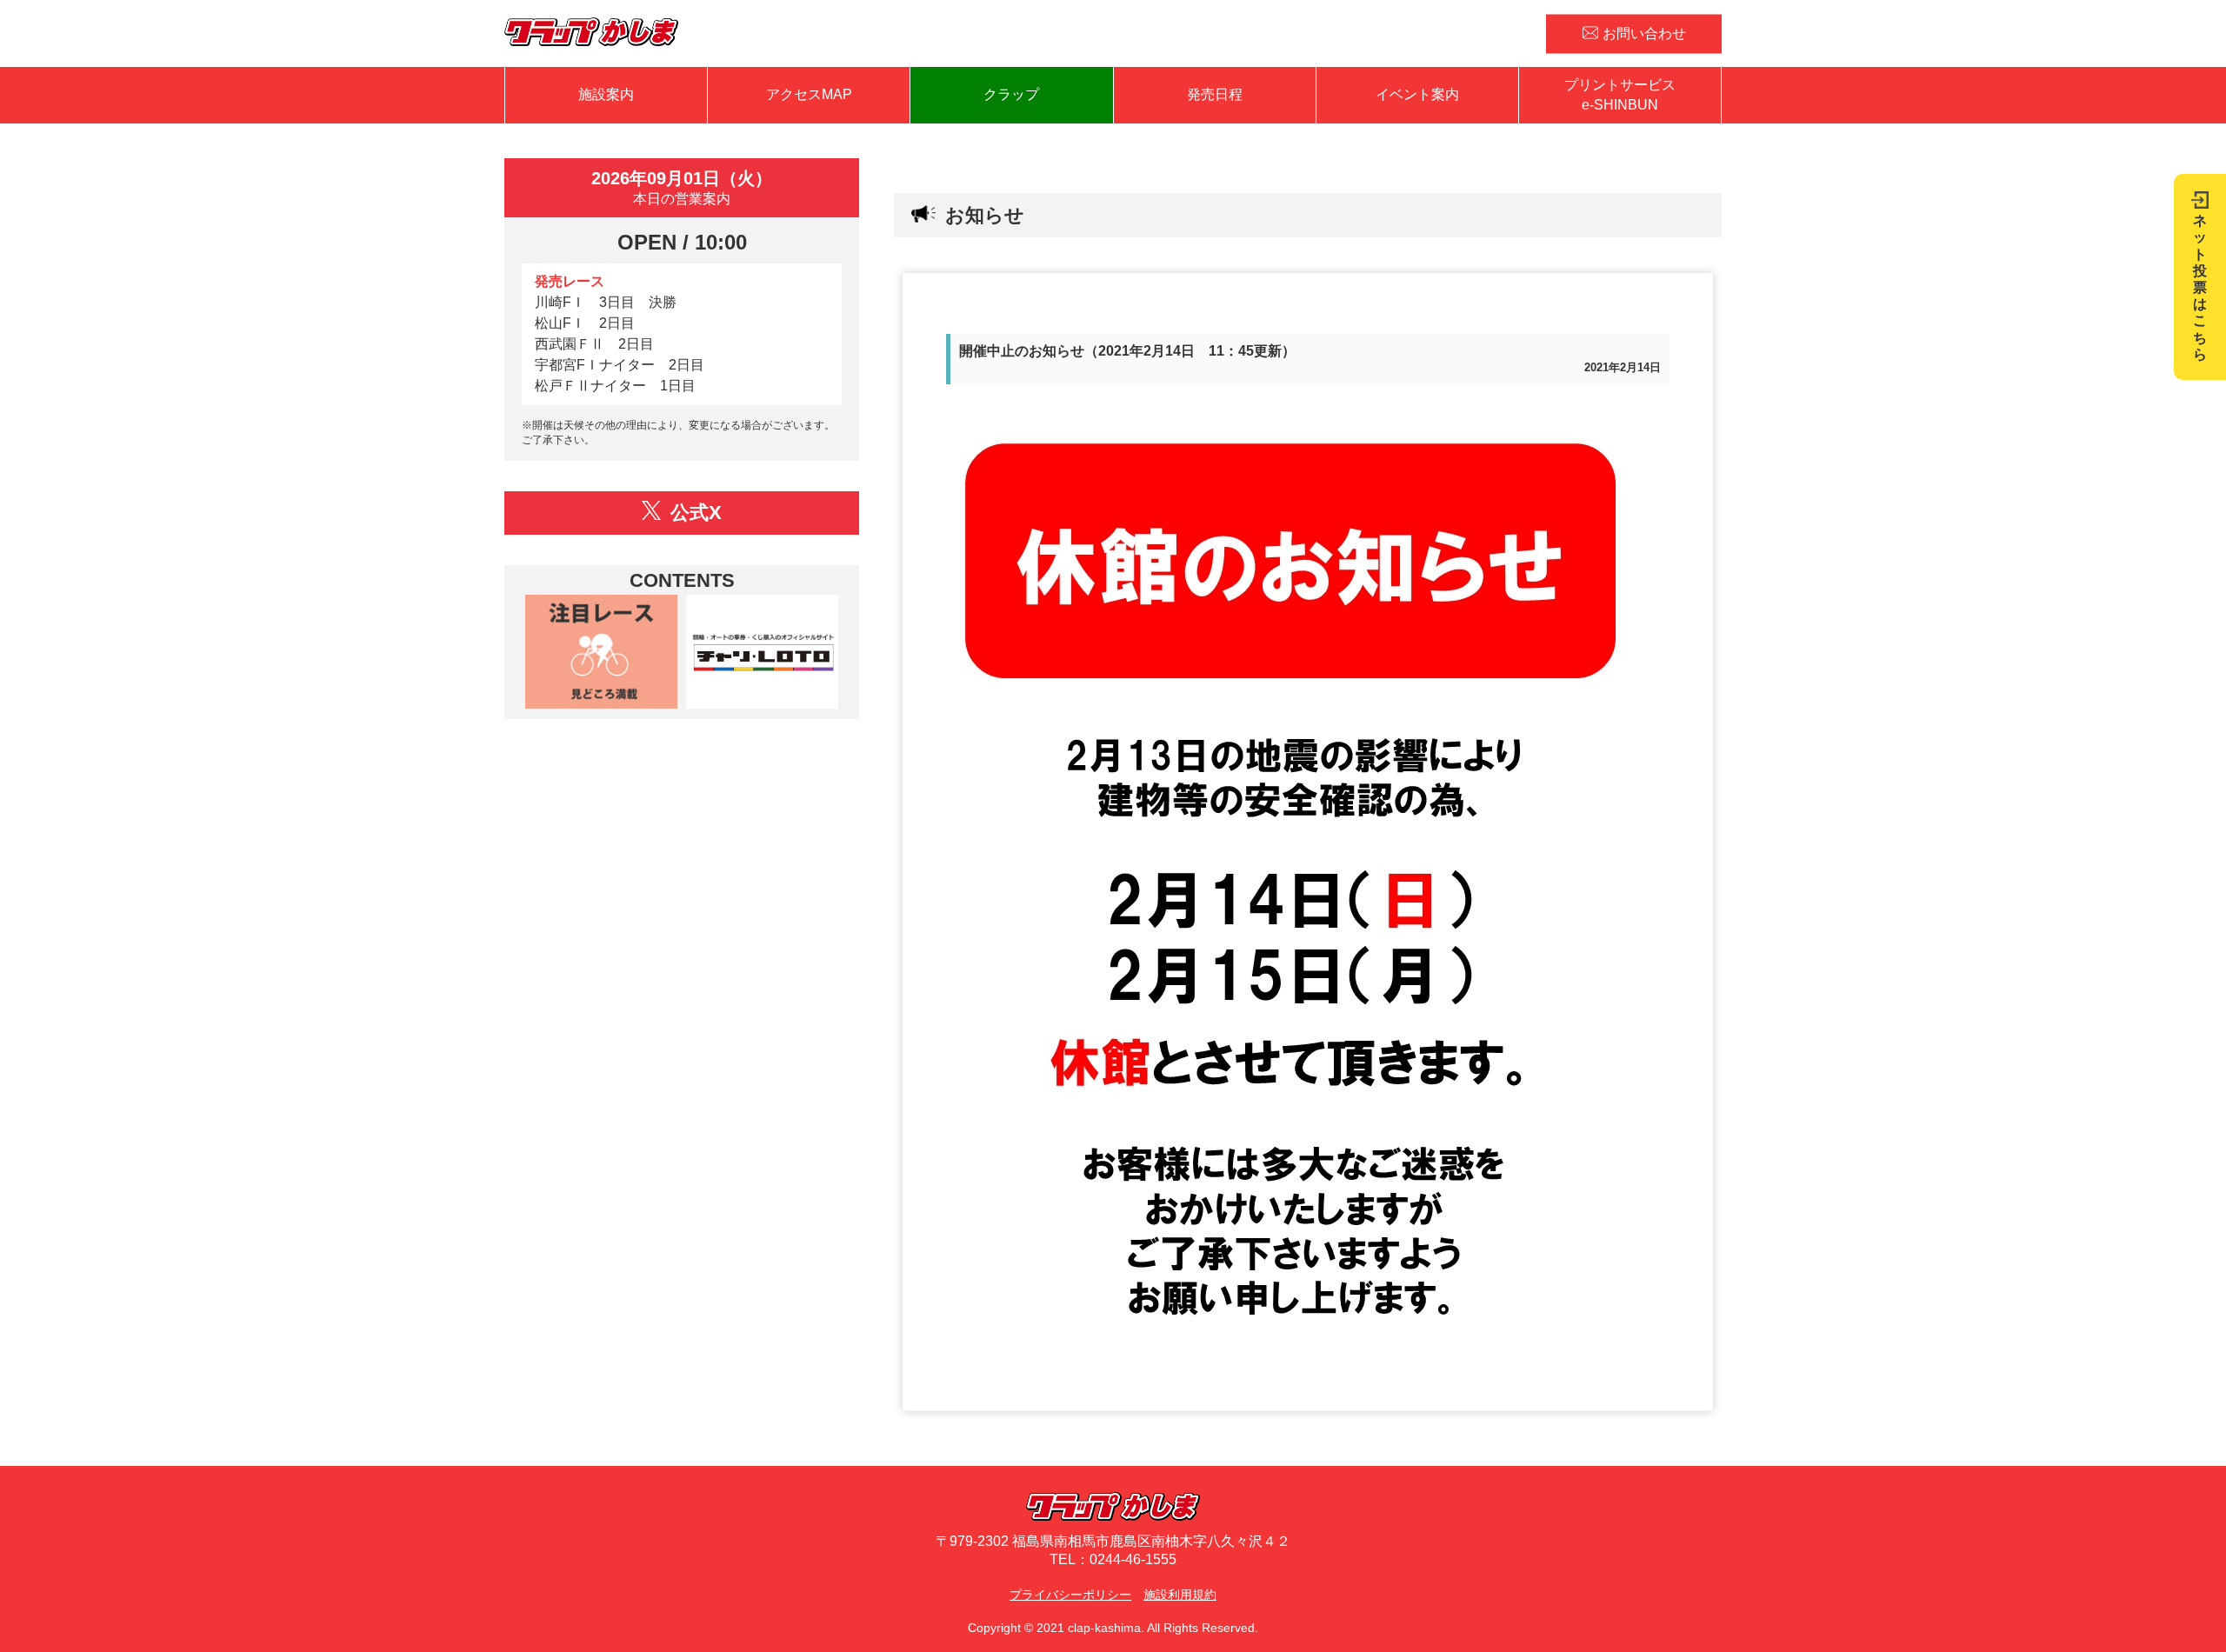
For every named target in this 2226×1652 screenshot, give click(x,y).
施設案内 (606, 94)
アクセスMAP (809, 94)
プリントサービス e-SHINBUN (1620, 94)
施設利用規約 (1180, 1595)
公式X (693, 513)
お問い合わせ (1644, 33)
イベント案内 (1417, 94)
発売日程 (1215, 94)
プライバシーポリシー (1070, 1595)
